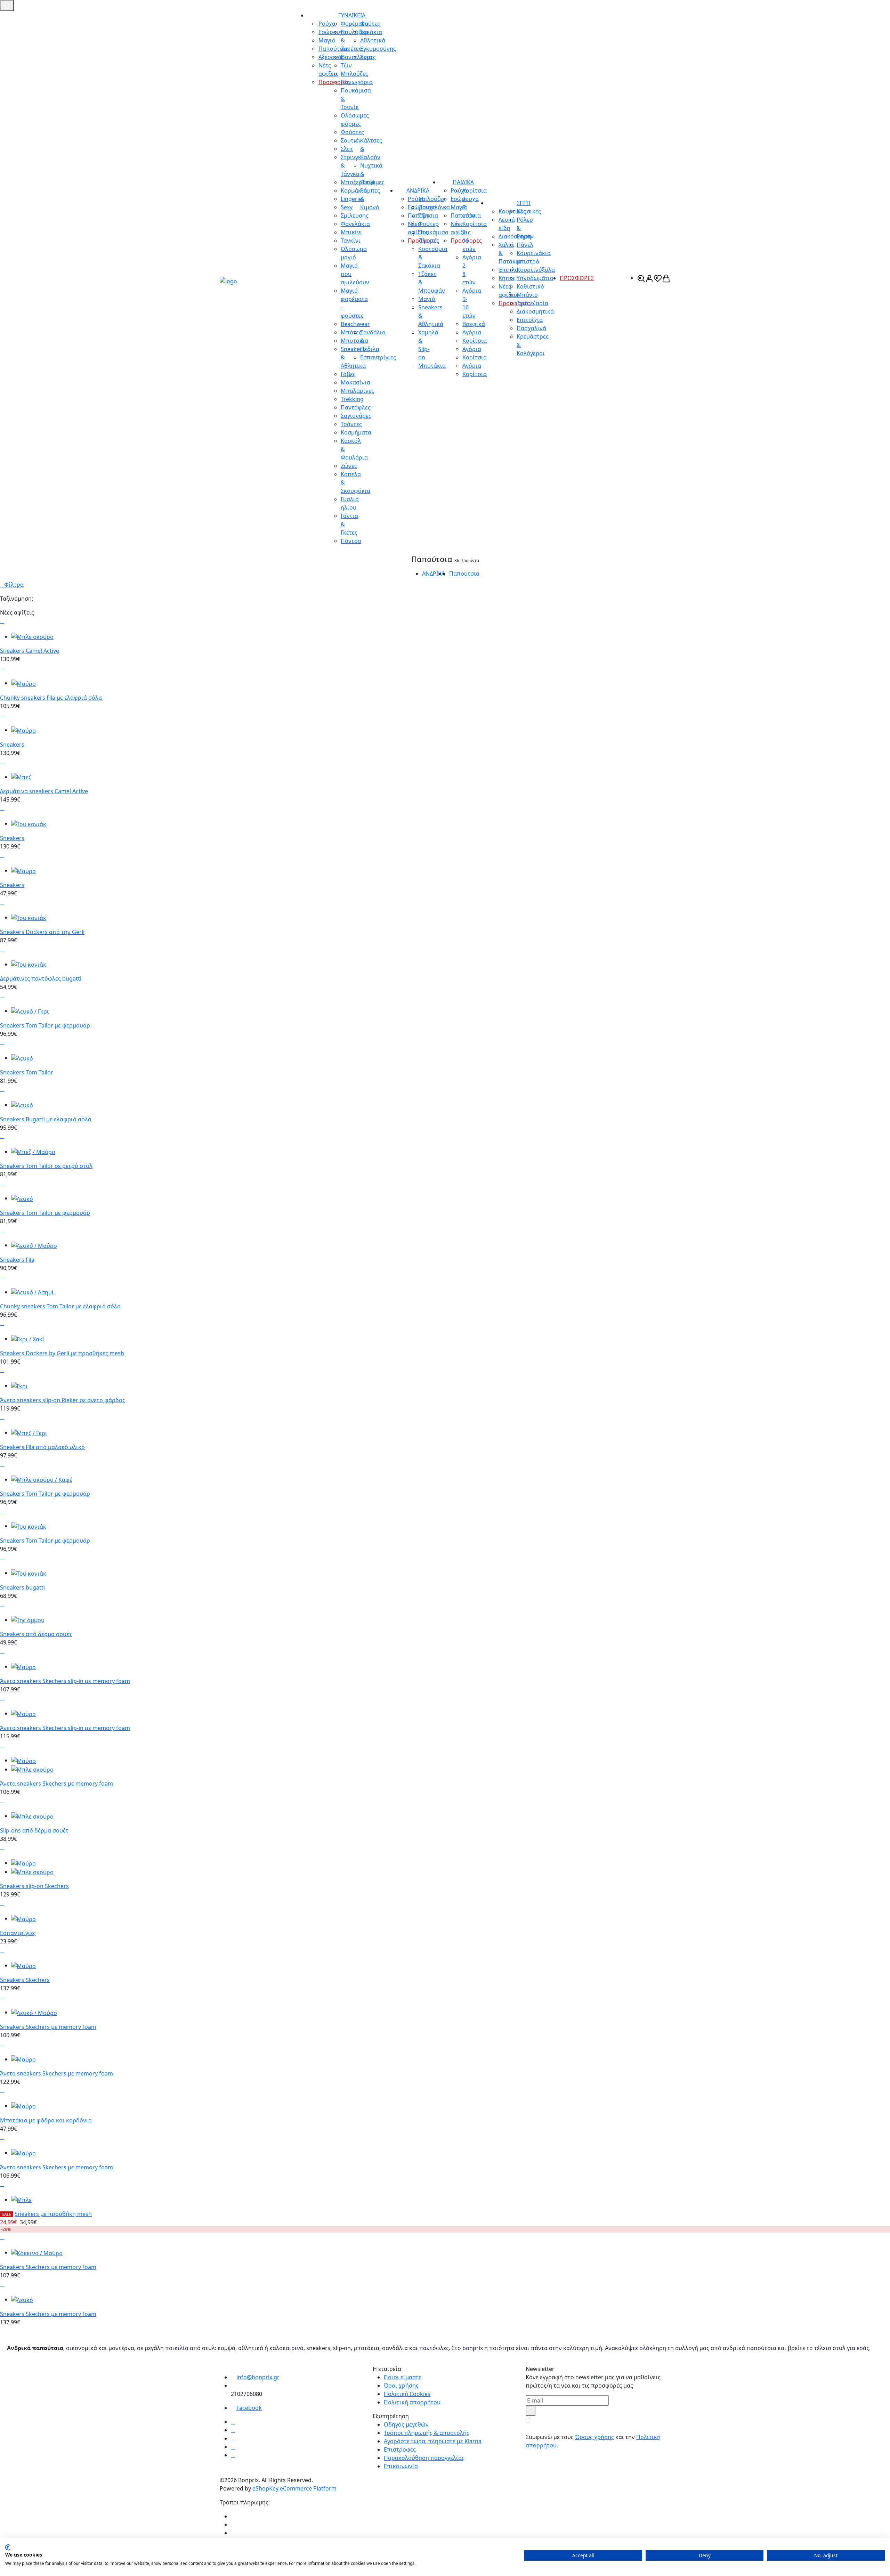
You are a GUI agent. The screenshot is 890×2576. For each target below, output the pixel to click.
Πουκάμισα (433, 232)
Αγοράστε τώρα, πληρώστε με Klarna (433, 2441)
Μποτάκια (432, 366)
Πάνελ (525, 245)
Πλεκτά (428, 241)
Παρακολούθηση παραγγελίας (424, 2458)
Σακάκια (371, 32)
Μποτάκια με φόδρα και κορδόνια (46, 2120)
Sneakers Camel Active (30, 651)
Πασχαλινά (531, 328)
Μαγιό (427, 299)
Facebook (249, 2408)
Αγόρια (472, 332)
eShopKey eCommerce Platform (294, 2488)
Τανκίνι (351, 241)
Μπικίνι (351, 232)
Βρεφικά (474, 324)
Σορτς (368, 57)
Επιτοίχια (530, 320)
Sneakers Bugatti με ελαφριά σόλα (46, 1119)
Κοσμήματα (356, 432)
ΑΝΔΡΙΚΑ (418, 190)
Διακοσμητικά (535, 311)
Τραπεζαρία (532, 303)
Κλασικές (529, 211)
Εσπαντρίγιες (378, 357)
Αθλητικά (373, 40)
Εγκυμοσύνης (378, 49)
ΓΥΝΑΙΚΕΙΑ (352, 15)
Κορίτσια (475, 341)
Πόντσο (351, 541)
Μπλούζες (432, 199)
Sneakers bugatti (22, 1587)
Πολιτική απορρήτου (412, 2402)
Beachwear (355, 324)
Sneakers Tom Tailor (27, 1072)
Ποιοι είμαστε (403, 2377)
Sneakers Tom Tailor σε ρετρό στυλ (46, 1166)
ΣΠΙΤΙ (524, 203)
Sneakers (12, 745)
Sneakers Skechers (25, 1980)
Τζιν (424, 216)
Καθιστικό (530, 286)
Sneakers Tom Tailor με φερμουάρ (45, 1025)
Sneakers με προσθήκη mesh (53, 2214)
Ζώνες (349, 466)
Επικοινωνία (401, 2466)
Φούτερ (370, 24)
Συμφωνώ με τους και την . (593, 2441)
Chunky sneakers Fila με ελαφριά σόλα (51, 698)
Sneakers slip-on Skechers (34, 1886)
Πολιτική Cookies (407, 2394)
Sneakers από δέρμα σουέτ (36, 1634)
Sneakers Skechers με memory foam (48, 2027)
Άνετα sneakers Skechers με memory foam (56, 1783)
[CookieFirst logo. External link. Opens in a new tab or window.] (8, 2547)
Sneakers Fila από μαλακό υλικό (42, 1447)
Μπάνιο (527, 295)
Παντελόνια (434, 207)
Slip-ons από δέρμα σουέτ (34, 1830)
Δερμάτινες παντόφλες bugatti (41, 978)
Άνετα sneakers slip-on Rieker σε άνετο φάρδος (63, 1400)
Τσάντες (351, 424)
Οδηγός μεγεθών (406, 2424)
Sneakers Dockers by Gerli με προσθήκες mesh (62, 1353)
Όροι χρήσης (401, 2386)
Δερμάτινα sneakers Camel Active (44, 791)
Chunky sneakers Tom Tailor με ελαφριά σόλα (60, 1306)
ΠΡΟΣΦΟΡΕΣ (577, 278)
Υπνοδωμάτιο (535, 278)
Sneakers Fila (17, 1260)
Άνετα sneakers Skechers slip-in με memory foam (65, 1681)
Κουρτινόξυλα (536, 270)
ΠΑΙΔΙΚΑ (463, 182)
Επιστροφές (400, 2449)
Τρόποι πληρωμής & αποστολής (427, 2433)
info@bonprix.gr (258, 2377)
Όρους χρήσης (594, 2437)
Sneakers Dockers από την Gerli (42, 932)
